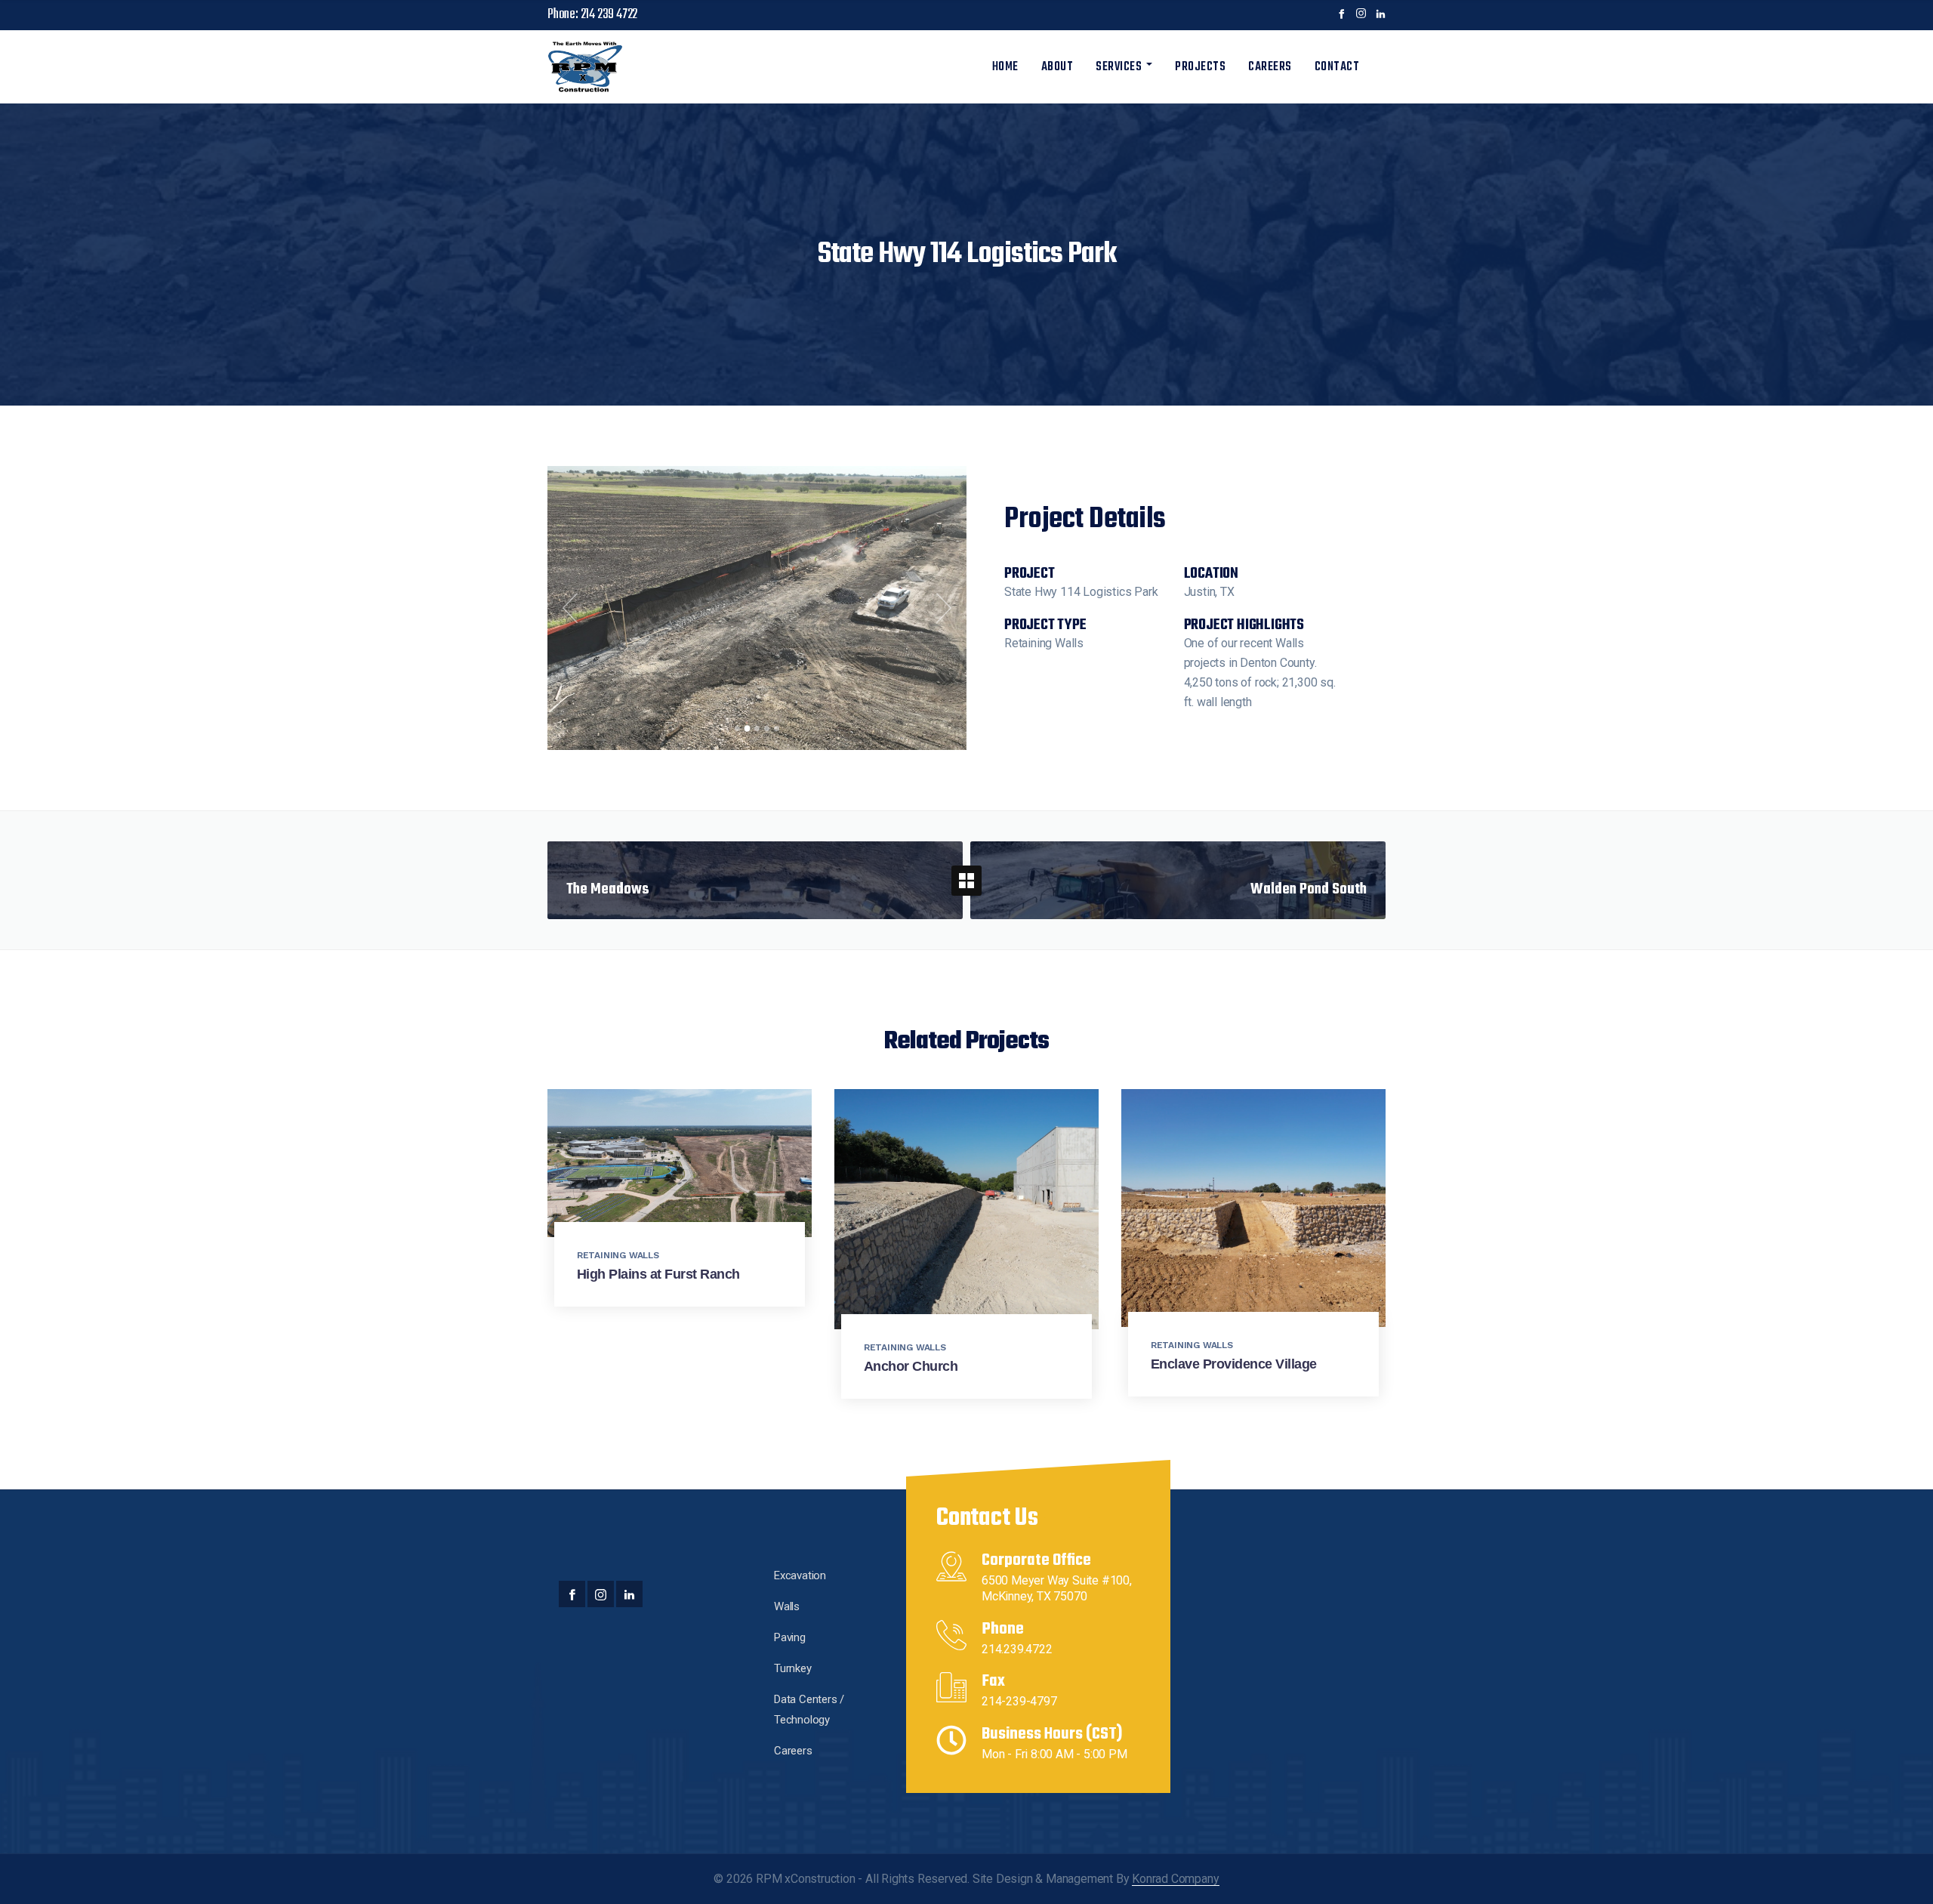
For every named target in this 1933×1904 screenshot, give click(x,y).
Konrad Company (1175, 1879)
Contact (1337, 67)
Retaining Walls (618, 1255)
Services (1119, 67)
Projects (1200, 67)
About (1057, 67)
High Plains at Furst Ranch (658, 1274)
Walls (787, 1606)
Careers (1270, 67)
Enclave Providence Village (1234, 1364)
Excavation (800, 1575)
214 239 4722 (609, 15)
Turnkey (793, 1668)
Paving (790, 1637)
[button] (570, 608)
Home (1005, 67)
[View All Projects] (966, 881)
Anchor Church (911, 1366)
